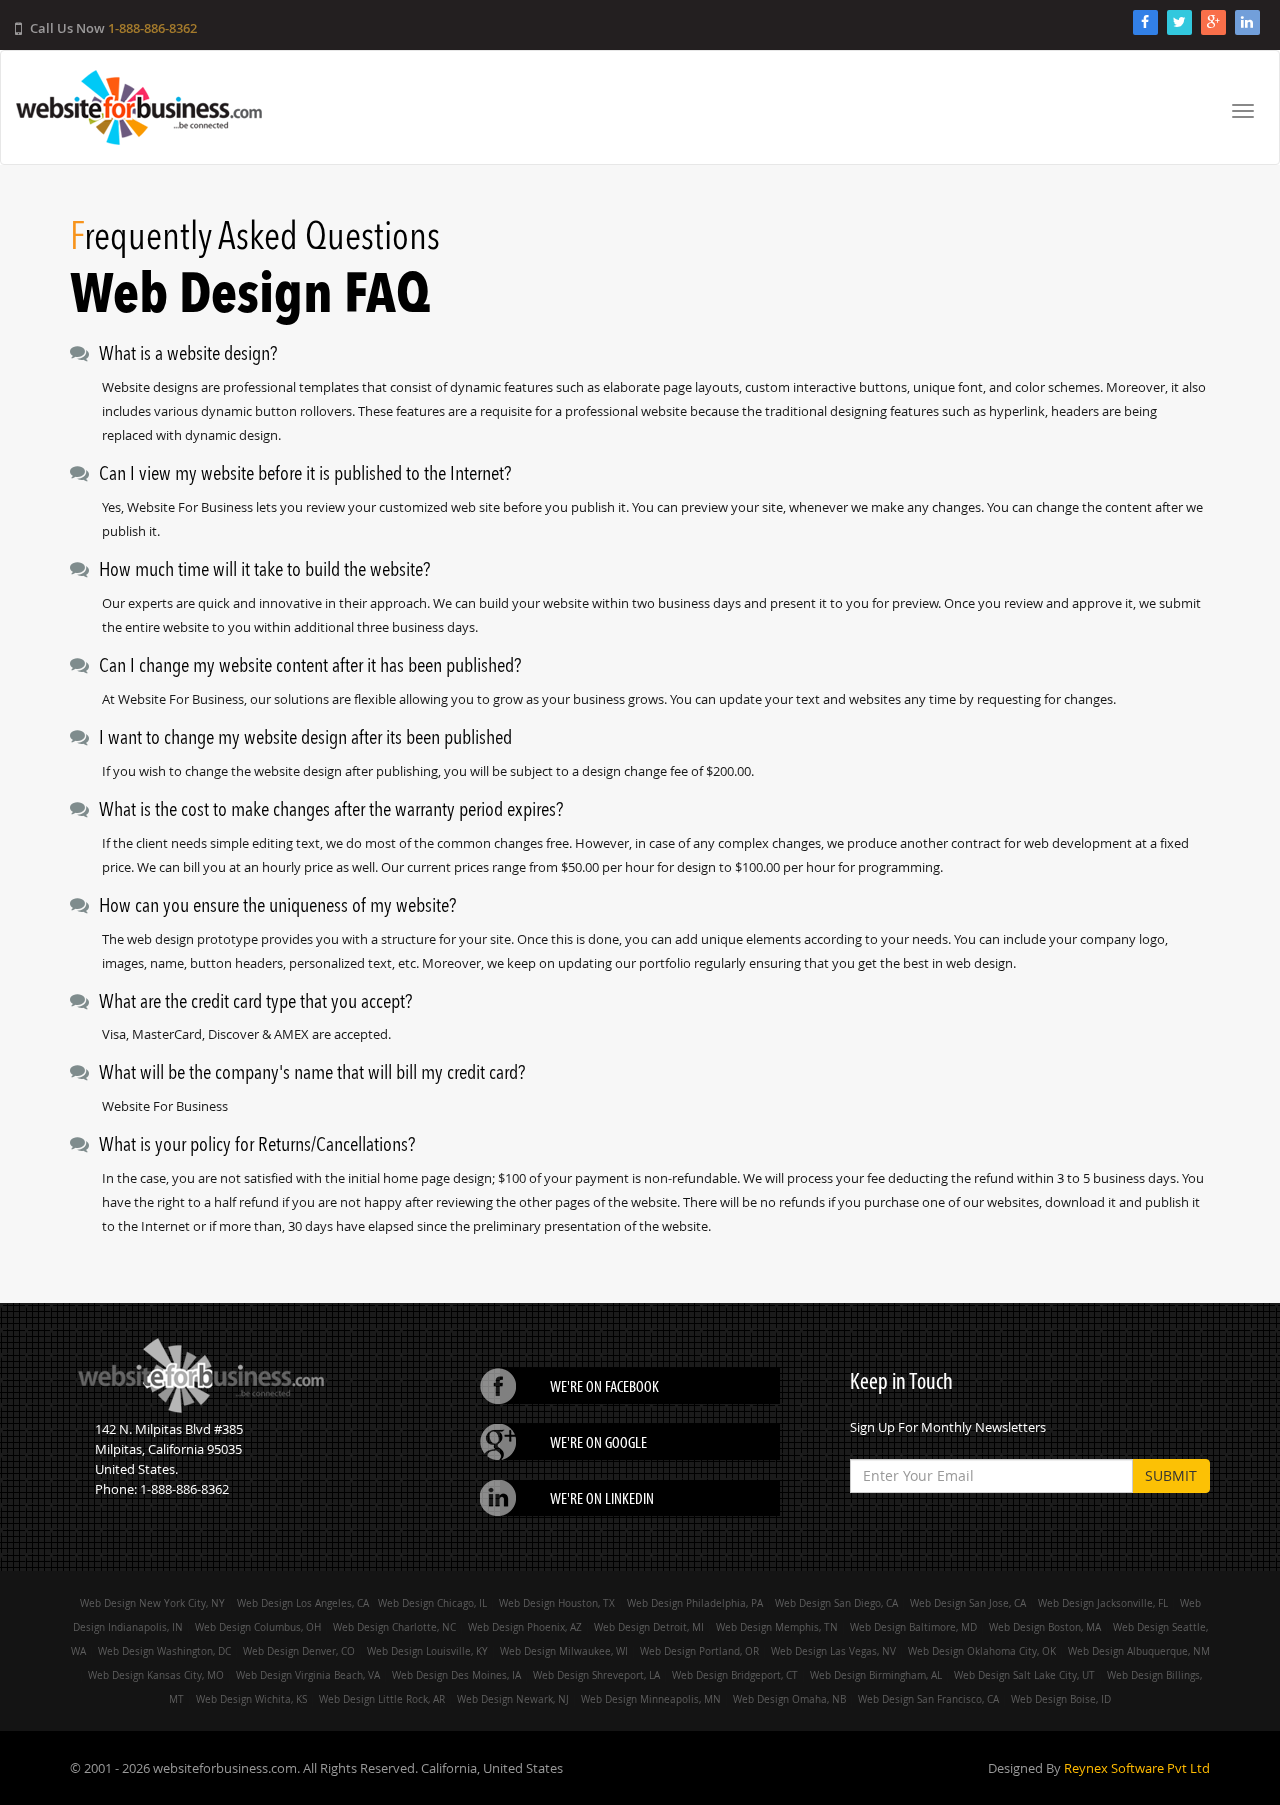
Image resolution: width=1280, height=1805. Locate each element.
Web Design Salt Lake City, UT (1024, 1675)
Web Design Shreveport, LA (596, 1675)
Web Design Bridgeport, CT (735, 1675)
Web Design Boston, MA (1045, 1627)
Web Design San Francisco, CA (928, 1699)
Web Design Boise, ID (1061, 1699)
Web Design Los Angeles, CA (303, 1603)
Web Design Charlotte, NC (394, 1627)
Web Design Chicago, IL (434, 1603)
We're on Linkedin (602, 1498)
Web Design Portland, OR (699, 1651)
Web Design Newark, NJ (513, 1699)
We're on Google (598, 1442)
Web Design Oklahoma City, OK (982, 1651)
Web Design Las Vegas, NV (833, 1651)
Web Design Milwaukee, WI (564, 1651)
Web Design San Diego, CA (836, 1603)
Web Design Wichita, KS (251, 1699)
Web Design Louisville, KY (427, 1651)
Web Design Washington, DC (164, 1651)
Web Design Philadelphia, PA (695, 1603)
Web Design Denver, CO (299, 1651)
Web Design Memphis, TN (777, 1627)
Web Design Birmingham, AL (876, 1675)
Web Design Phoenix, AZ (525, 1627)
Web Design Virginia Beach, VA (308, 1675)
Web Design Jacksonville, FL (1103, 1603)
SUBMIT (1171, 1475)
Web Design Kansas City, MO (156, 1675)
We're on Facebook (604, 1386)
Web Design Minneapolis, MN (651, 1699)
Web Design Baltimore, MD (913, 1627)
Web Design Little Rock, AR (382, 1699)
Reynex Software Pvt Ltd (1137, 1768)
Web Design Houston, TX (557, 1603)
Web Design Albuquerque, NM (1139, 1651)
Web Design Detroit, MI (649, 1627)
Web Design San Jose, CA (968, 1603)
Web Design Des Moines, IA (456, 1675)
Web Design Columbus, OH (258, 1627)
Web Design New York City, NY (152, 1603)
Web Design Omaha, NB (789, 1699)
